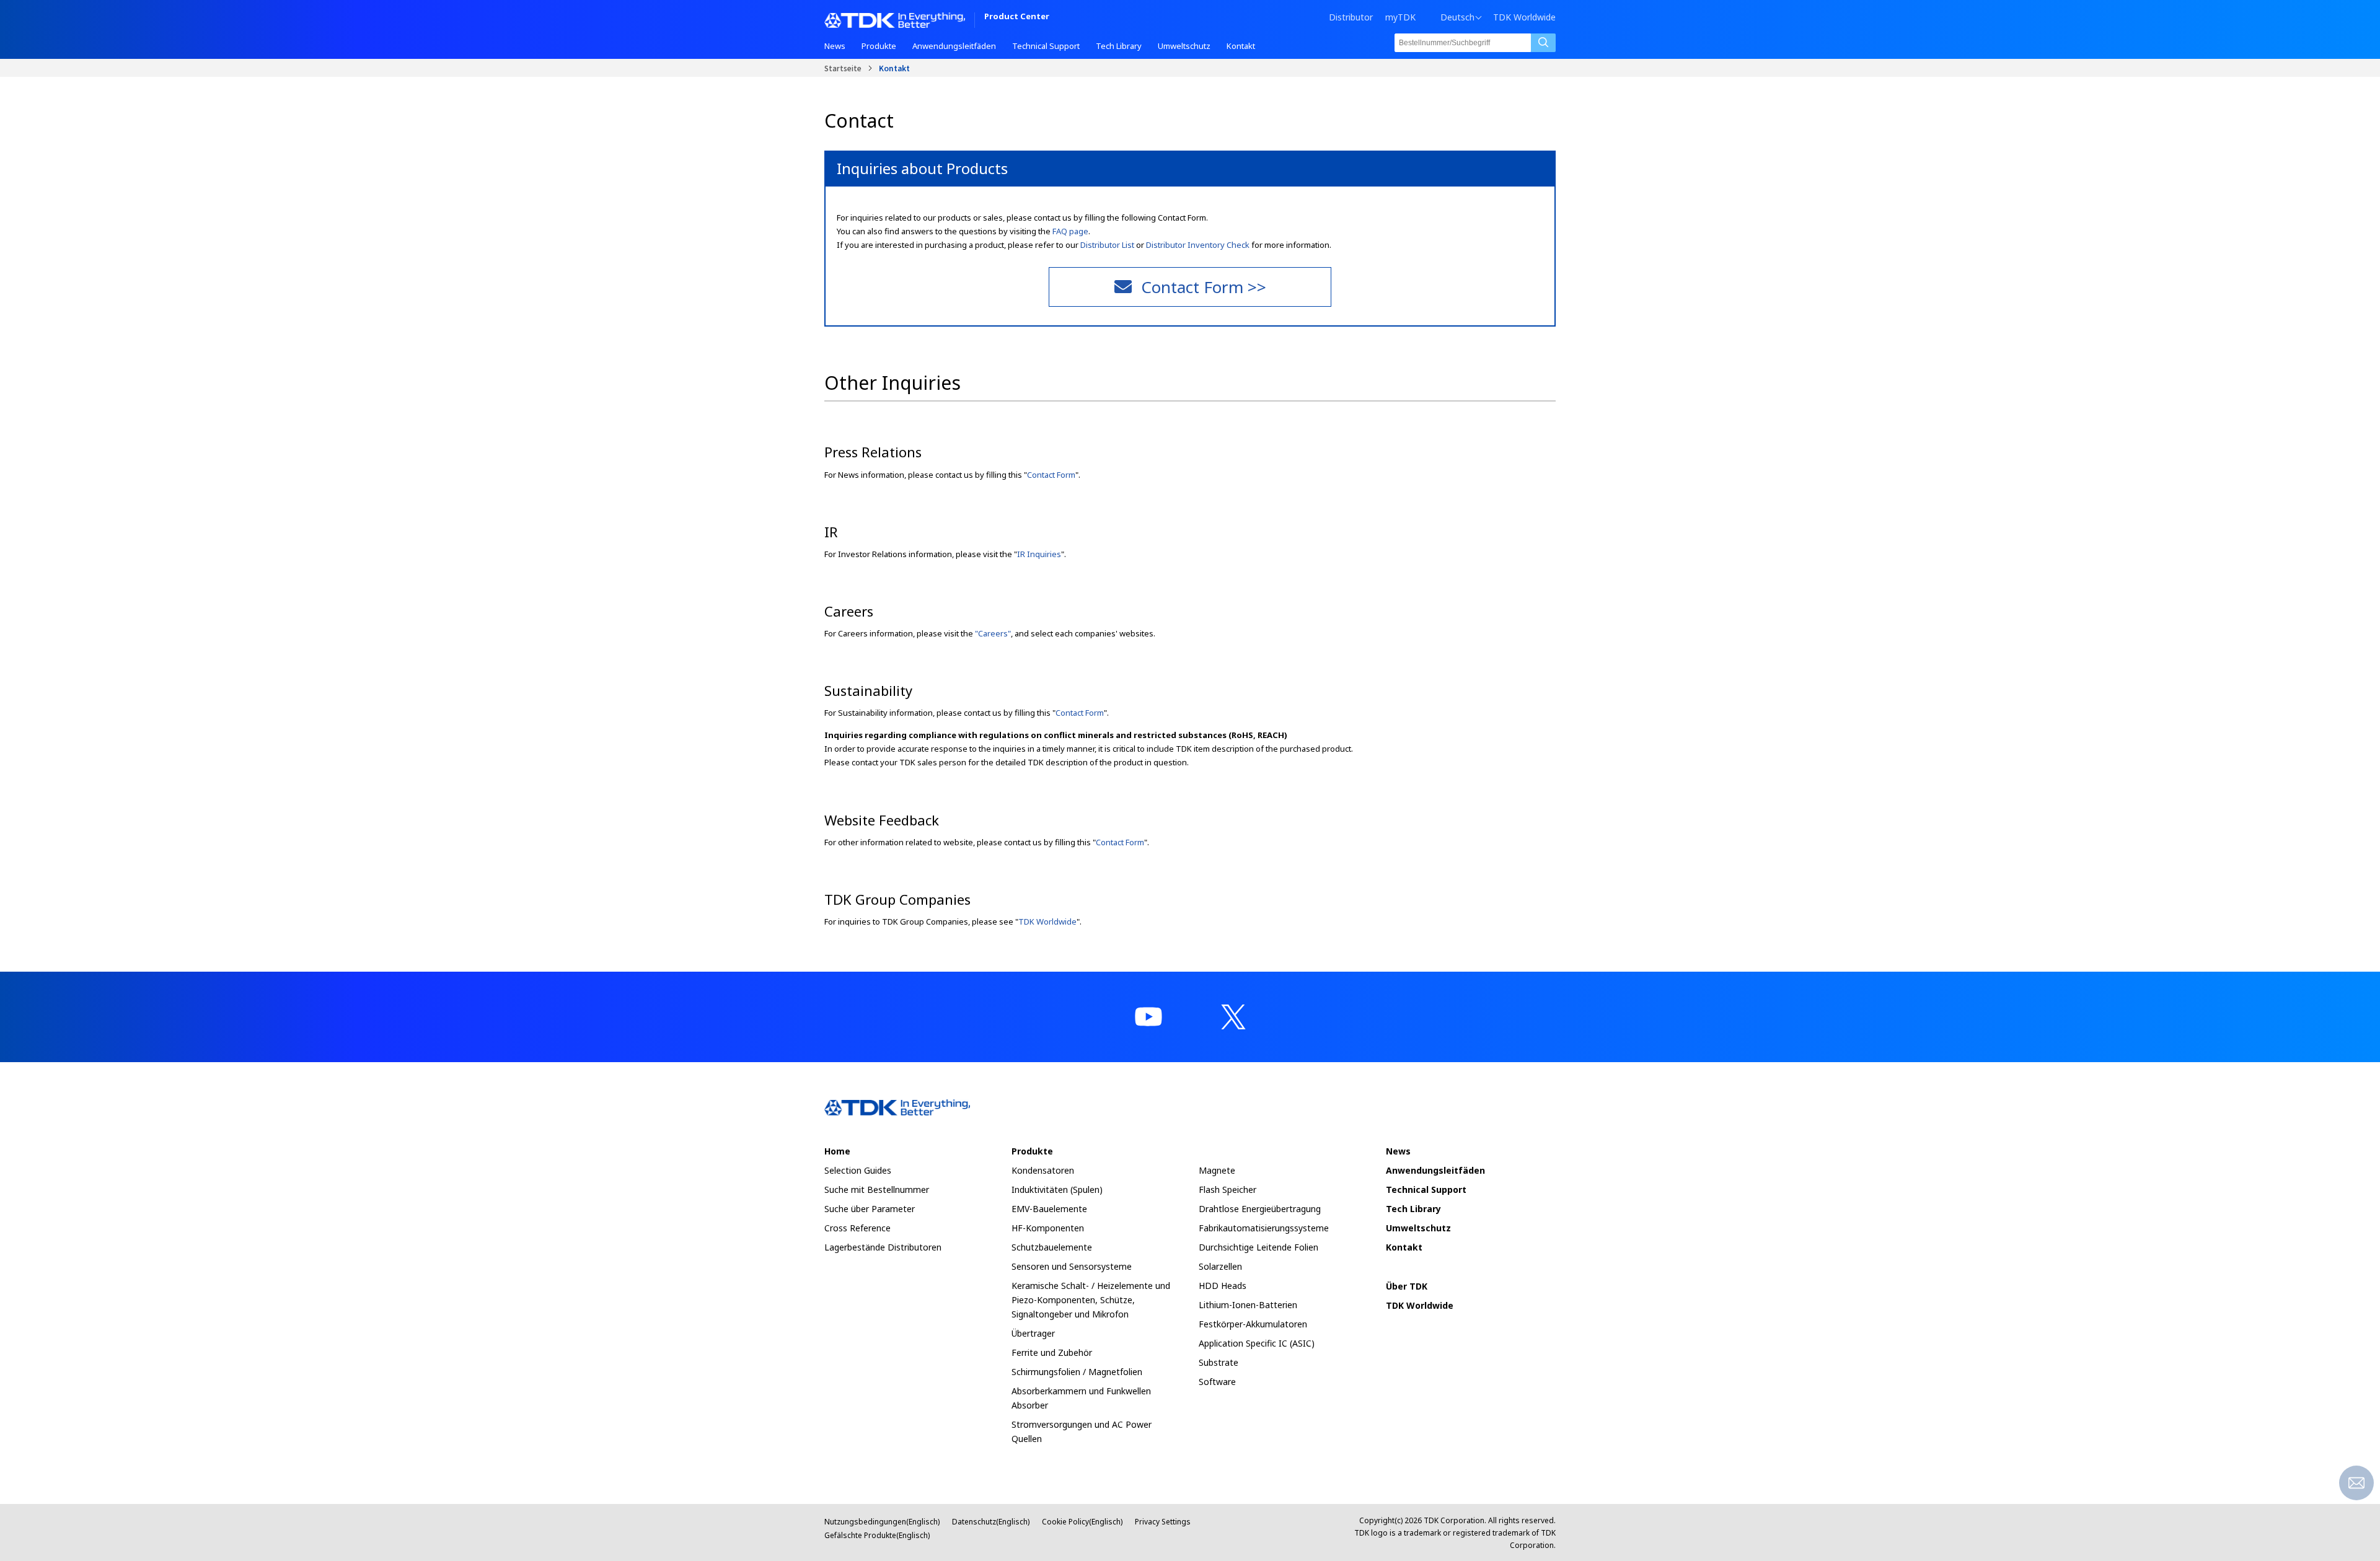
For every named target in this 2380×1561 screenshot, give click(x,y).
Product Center (1017, 17)
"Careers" (993, 633)
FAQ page (1070, 231)
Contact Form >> (1204, 287)
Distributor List (1107, 245)
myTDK (1400, 17)
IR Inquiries (1039, 554)
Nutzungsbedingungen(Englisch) (882, 1522)
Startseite (843, 68)
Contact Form (1051, 475)
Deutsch (1457, 17)
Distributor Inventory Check (1198, 245)
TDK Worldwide (1524, 17)
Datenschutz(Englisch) (991, 1522)
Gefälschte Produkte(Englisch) (877, 1535)
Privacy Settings (1163, 1522)
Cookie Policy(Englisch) (1082, 1522)
